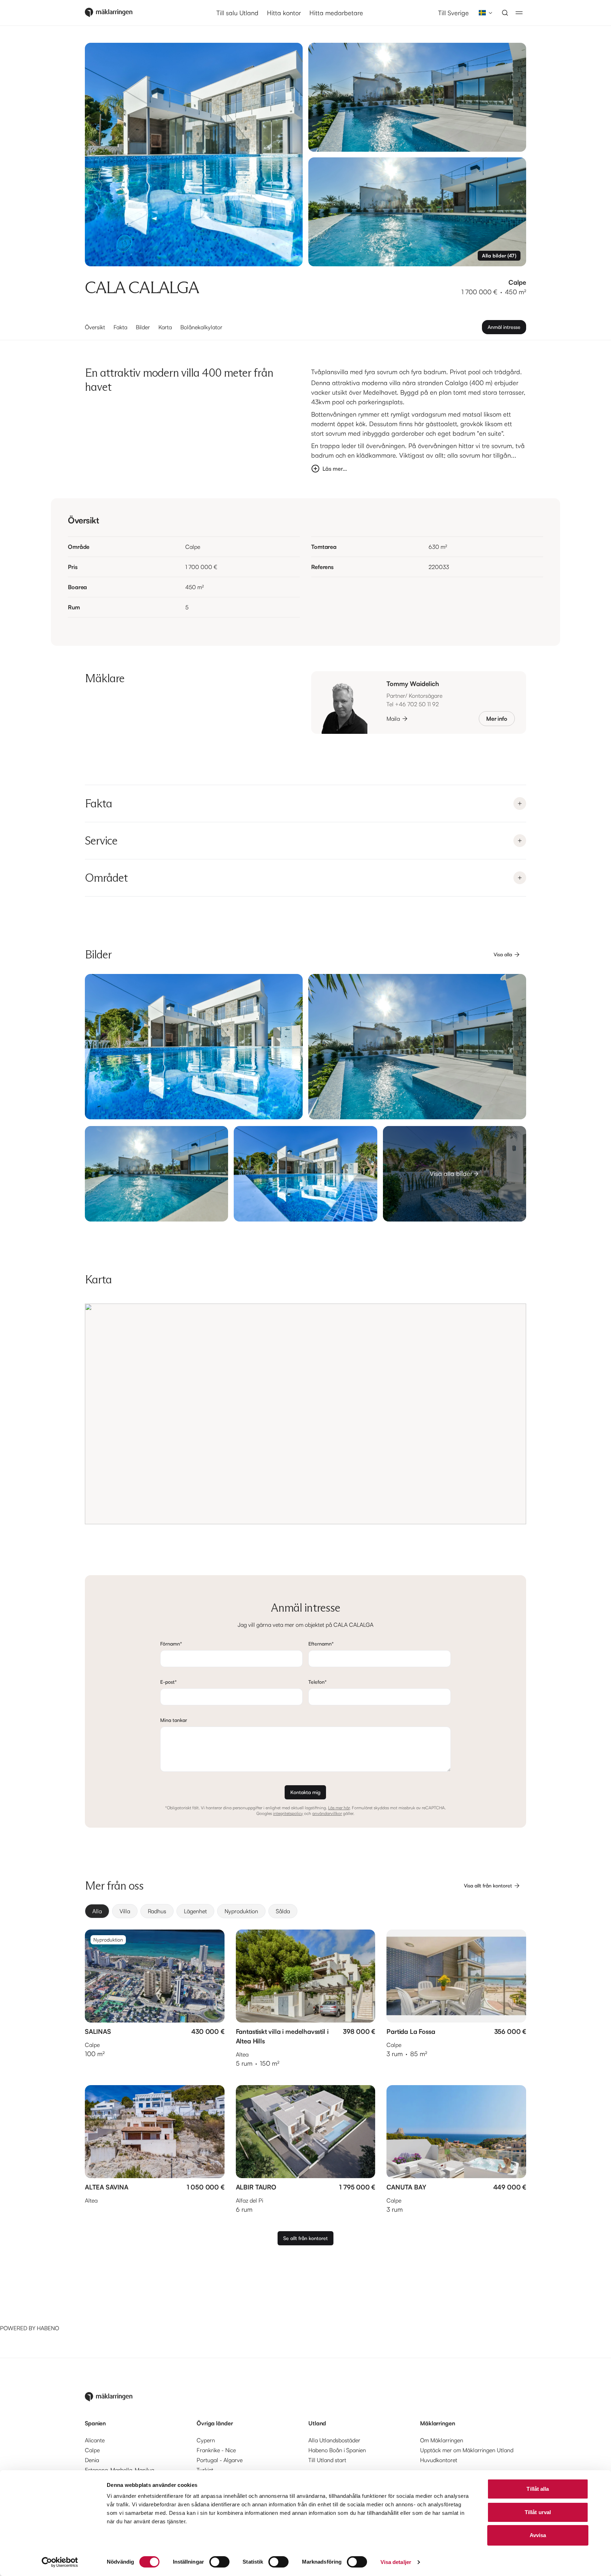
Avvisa (538, 2535)
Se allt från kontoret (305, 2238)
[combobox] (483, 13)
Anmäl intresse (504, 327)
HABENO (48, 2328)
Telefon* (318, 1682)
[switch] (219, 2562)
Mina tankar (174, 1720)
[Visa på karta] (305, 1414)
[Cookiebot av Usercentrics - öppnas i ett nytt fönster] (60, 2562)
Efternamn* (321, 1644)
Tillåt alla (538, 2489)
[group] (305, 1911)
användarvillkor (327, 1813)
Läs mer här (339, 1808)
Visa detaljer (396, 2562)
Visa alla (503, 954)
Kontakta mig (305, 1792)
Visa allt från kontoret (488, 1885)
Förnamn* (171, 1644)
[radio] (97, 1911)
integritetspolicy (288, 1813)
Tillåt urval (538, 2512)
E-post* (168, 1682)
